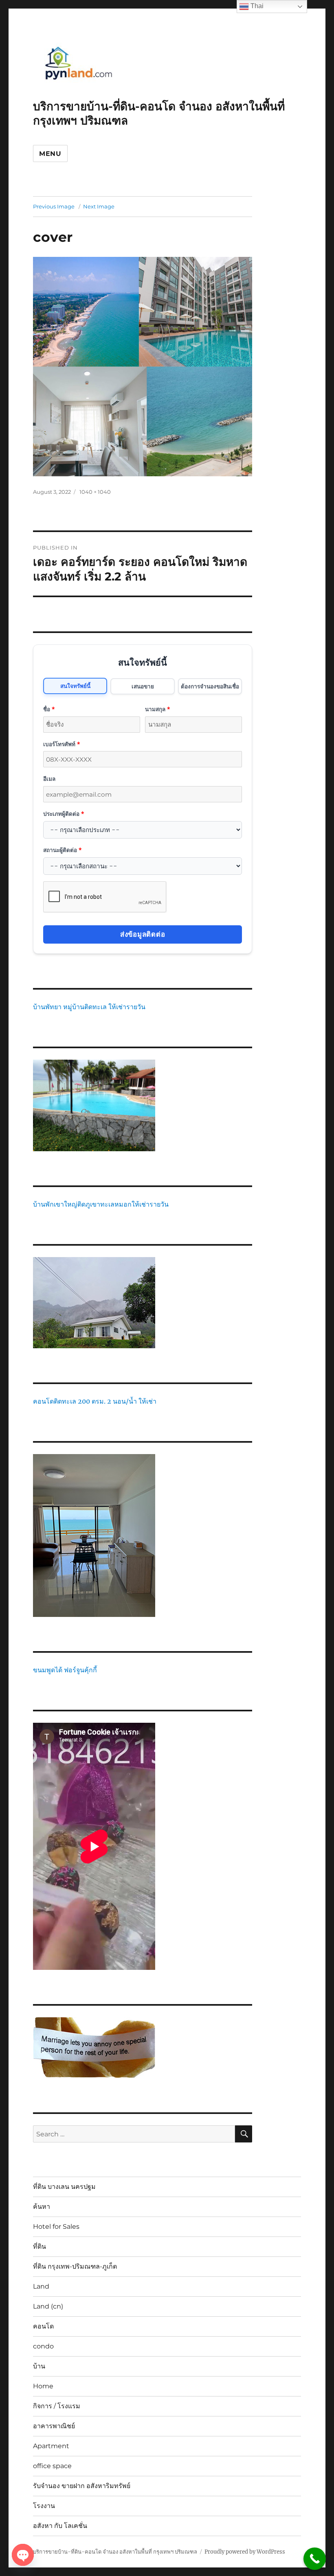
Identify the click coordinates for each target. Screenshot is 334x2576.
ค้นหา (42, 2207)
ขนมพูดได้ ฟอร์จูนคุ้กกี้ (65, 1670)
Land (41, 2286)
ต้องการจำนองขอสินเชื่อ (210, 686)
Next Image (99, 206)
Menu (50, 154)
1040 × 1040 (95, 492)
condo (43, 2346)
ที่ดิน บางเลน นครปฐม (64, 2187)
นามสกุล (157, 709)
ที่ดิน (40, 2246)
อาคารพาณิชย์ (54, 2426)
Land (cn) (48, 2306)
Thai (256, 6)
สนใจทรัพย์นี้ (75, 686)
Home (43, 2386)
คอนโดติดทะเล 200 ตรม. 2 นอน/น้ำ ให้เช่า (95, 1401)
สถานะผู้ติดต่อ (62, 850)
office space (52, 2466)
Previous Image (54, 206)
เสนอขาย (143, 686)
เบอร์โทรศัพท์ (62, 744)
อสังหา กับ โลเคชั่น (60, 2526)
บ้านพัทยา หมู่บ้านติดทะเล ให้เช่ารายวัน (89, 1007)
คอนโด (43, 2326)
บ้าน (39, 2366)
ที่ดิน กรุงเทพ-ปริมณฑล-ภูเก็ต (75, 2266)
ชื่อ (49, 709)
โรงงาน (44, 2506)
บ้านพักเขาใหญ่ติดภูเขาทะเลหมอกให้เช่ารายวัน (101, 1204)
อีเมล (49, 779)
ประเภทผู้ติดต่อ (64, 814)
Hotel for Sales (56, 2227)
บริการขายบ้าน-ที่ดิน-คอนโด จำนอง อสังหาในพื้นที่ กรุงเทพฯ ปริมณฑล (115, 2552)
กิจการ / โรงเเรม (57, 2406)
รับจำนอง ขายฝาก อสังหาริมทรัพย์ (82, 2486)
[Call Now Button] (315, 2559)
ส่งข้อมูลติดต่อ (143, 934)
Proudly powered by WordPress (245, 2552)
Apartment (51, 2446)
